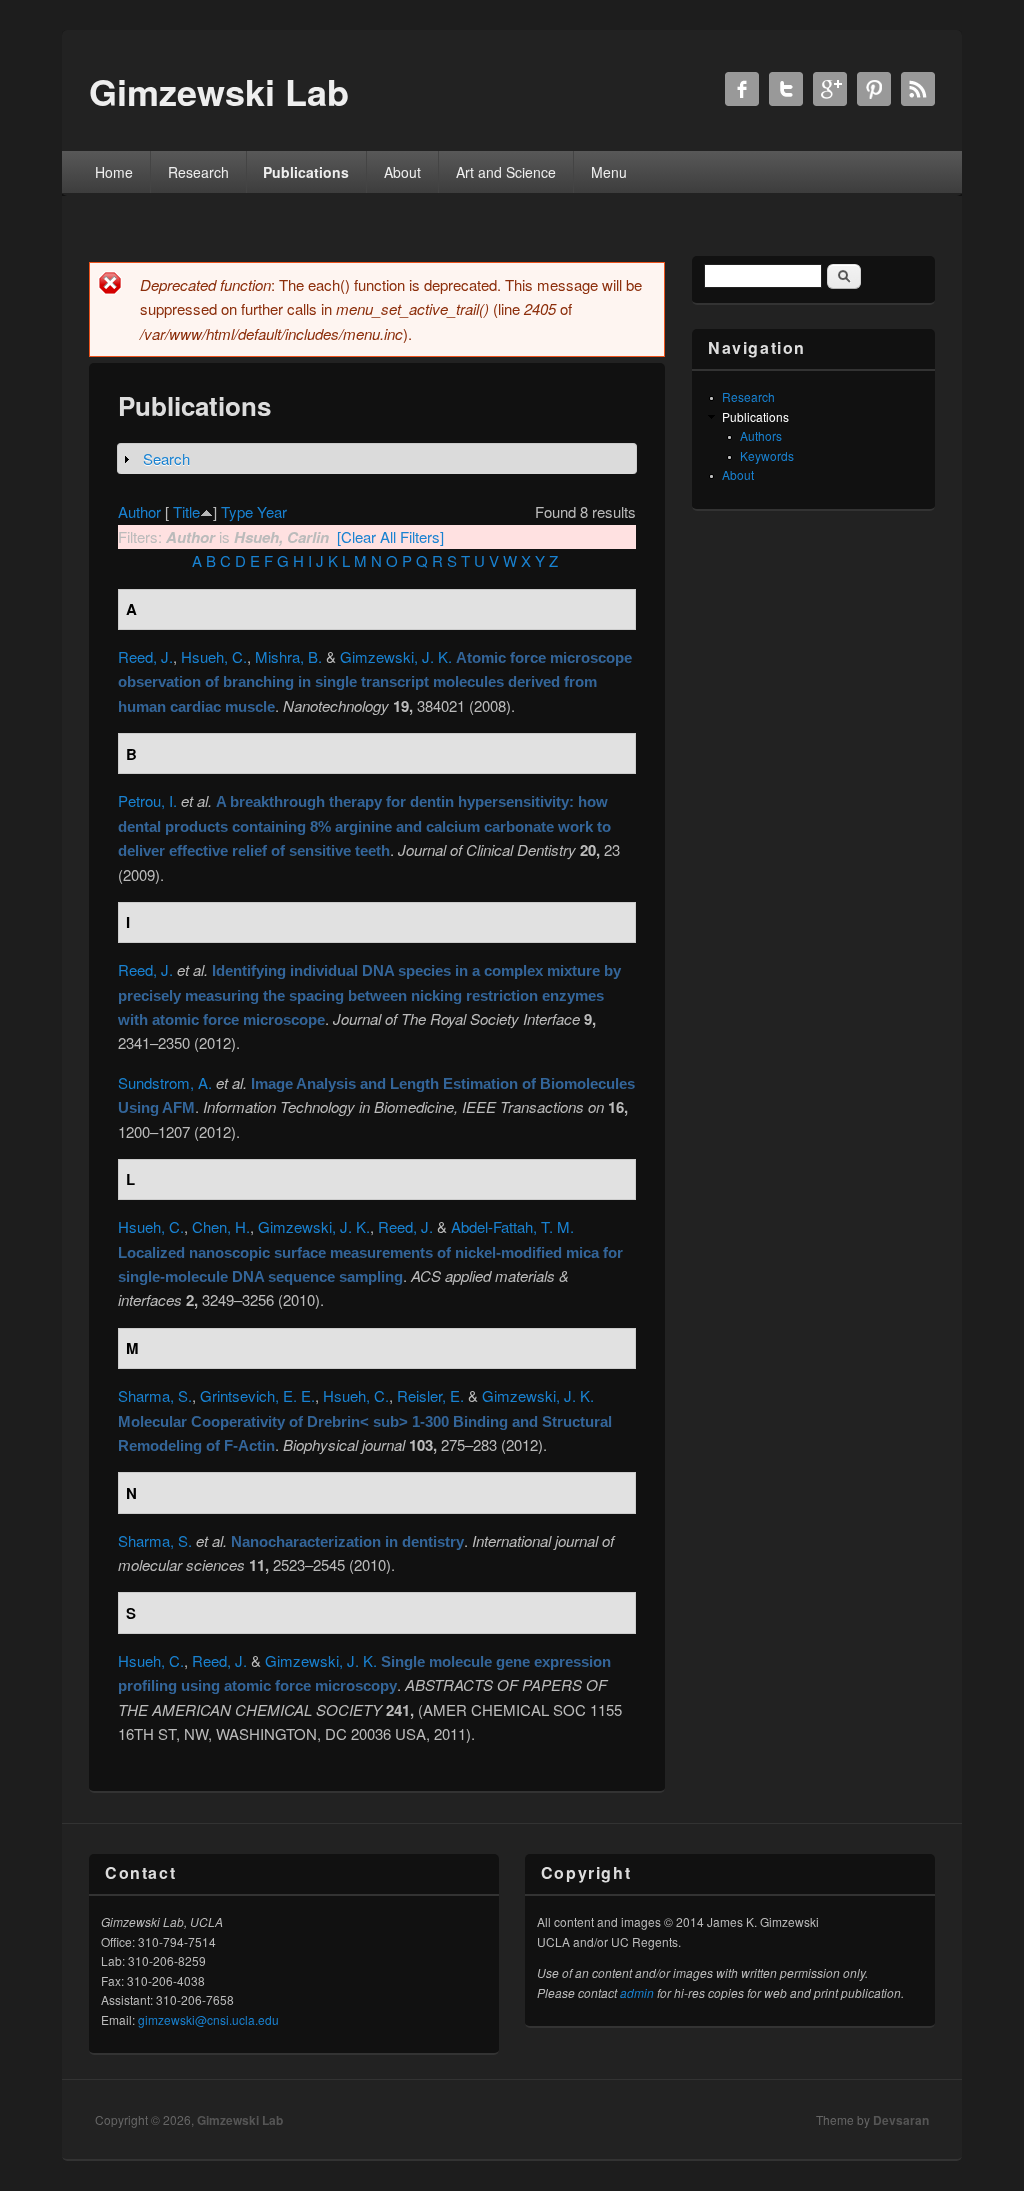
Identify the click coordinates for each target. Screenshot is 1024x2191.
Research (198, 172)
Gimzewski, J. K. (396, 656)
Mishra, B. (288, 656)
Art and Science (506, 172)
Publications (306, 172)
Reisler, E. (430, 1395)
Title (186, 511)
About (402, 172)
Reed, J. (145, 656)
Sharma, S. (155, 1395)
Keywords (767, 455)
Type (237, 511)
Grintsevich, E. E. (257, 1395)
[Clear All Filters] (390, 536)
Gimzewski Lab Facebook (742, 89)
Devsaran (901, 2120)
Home (114, 172)
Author (139, 511)
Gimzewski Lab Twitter (786, 89)
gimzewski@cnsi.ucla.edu (208, 2019)
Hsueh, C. (214, 656)
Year (272, 511)
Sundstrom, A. (165, 1082)
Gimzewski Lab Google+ (830, 89)
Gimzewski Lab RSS (918, 89)
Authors (761, 435)
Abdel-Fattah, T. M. (512, 1226)
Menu (609, 172)
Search (166, 458)
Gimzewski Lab (240, 2120)
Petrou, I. (147, 800)
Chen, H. (221, 1226)
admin (637, 1992)
